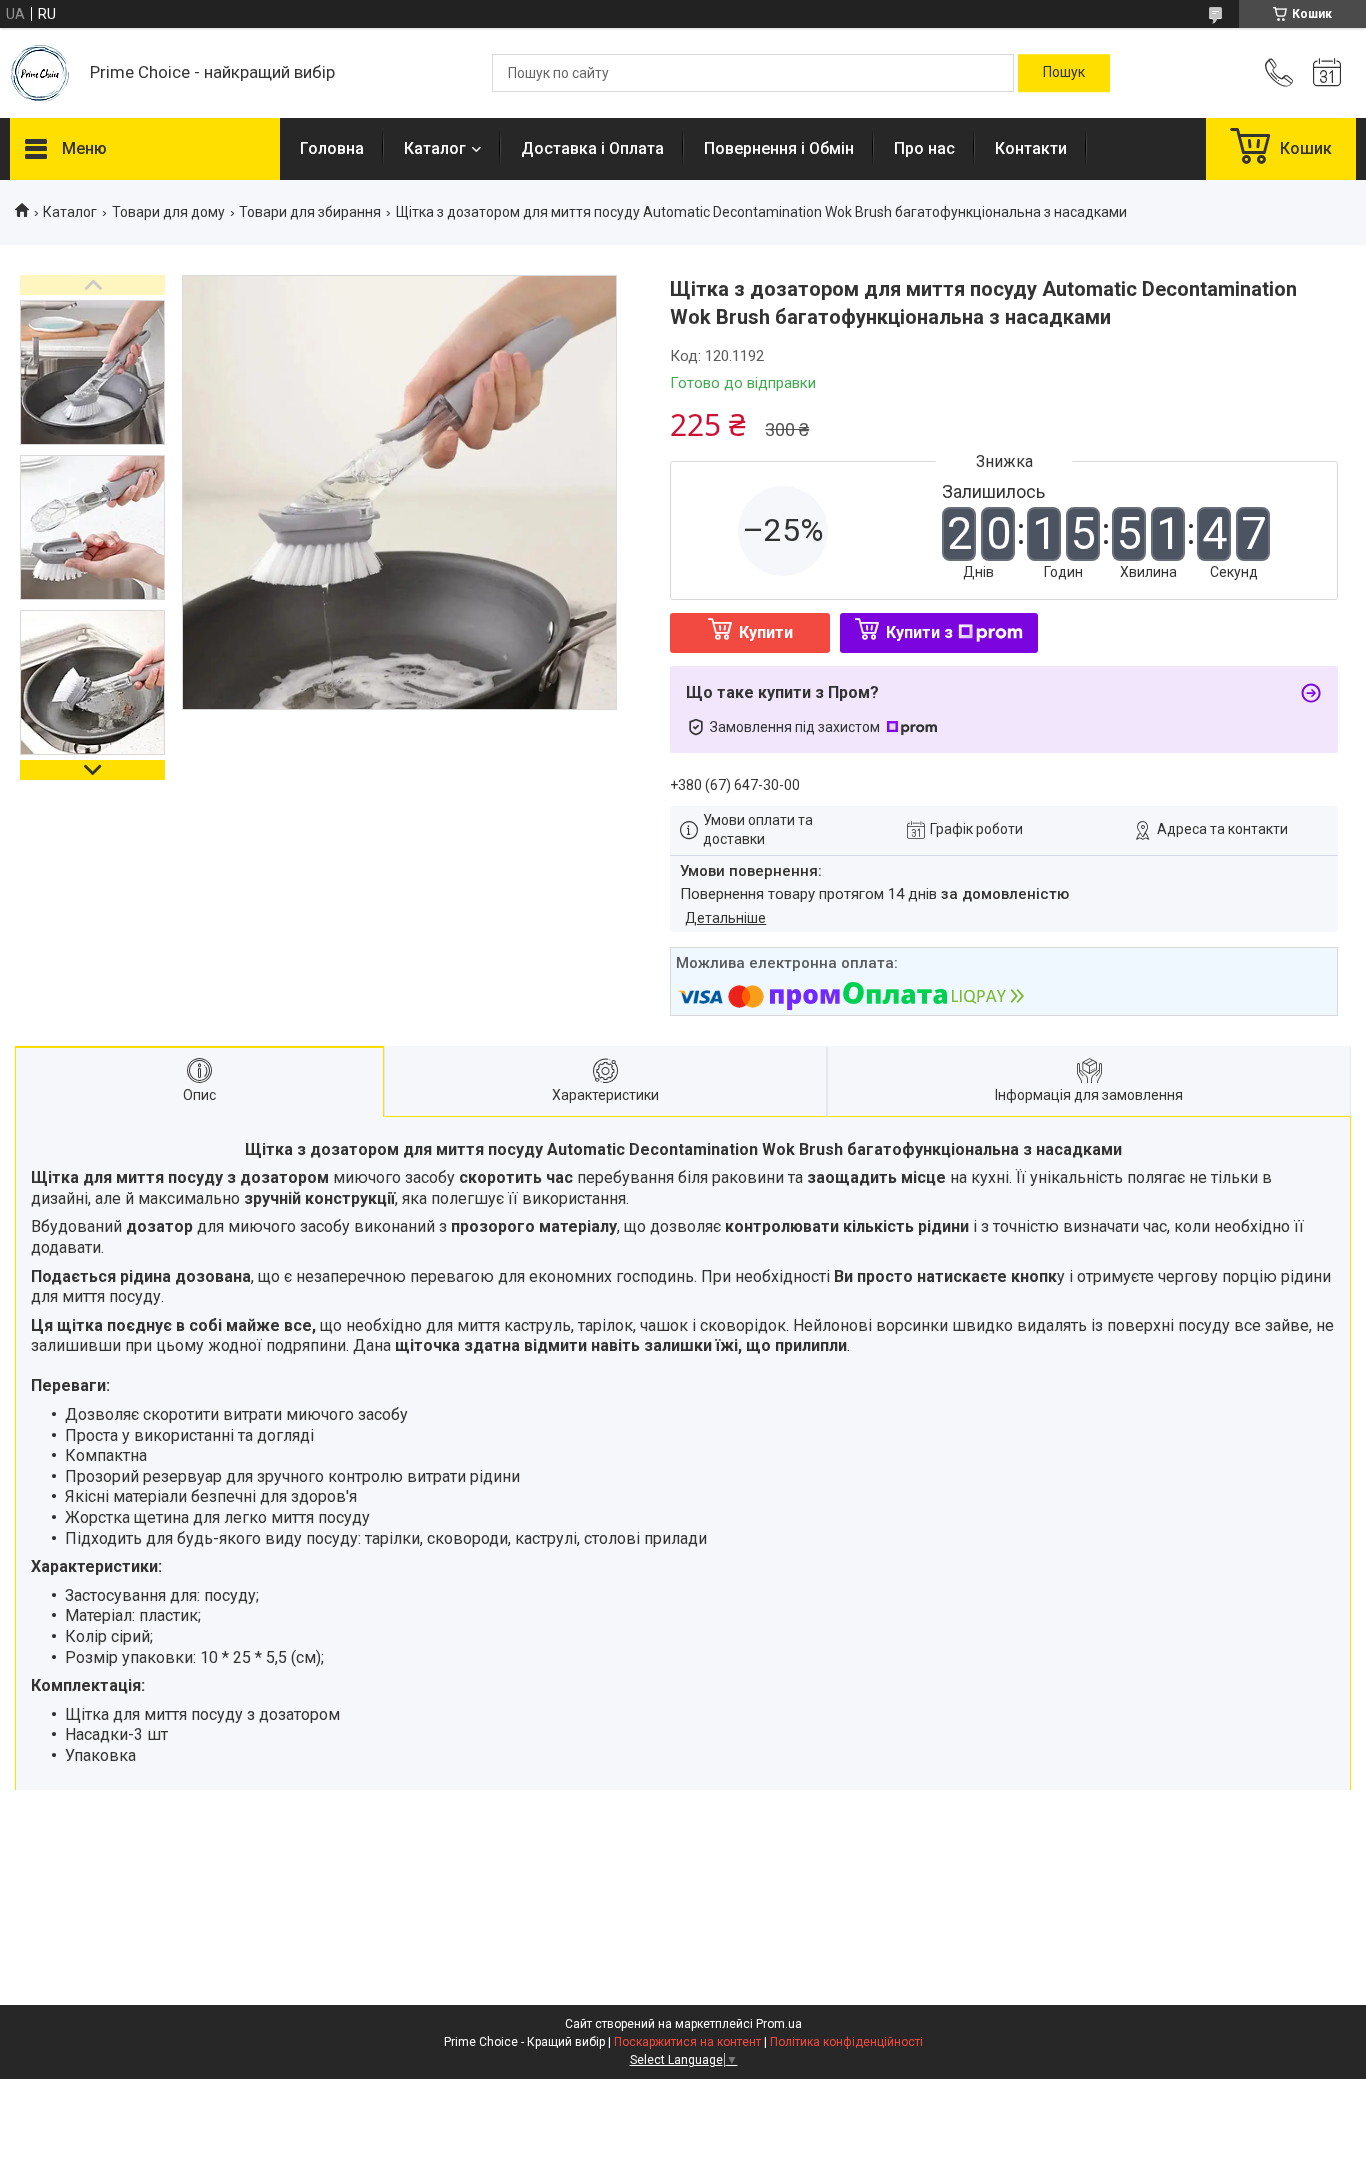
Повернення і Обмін (779, 148)
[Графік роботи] (1327, 73)
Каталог (435, 148)
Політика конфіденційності (846, 2042)
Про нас (924, 148)
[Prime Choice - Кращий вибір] (40, 73)
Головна (332, 148)
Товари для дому (168, 212)
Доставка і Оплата (592, 148)
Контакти (1031, 148)
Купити (766, 632)
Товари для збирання (310, 212)
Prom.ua (779, 2024)
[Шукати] (1064, 73)
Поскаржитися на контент (687, 2042)
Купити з (919, 632)
